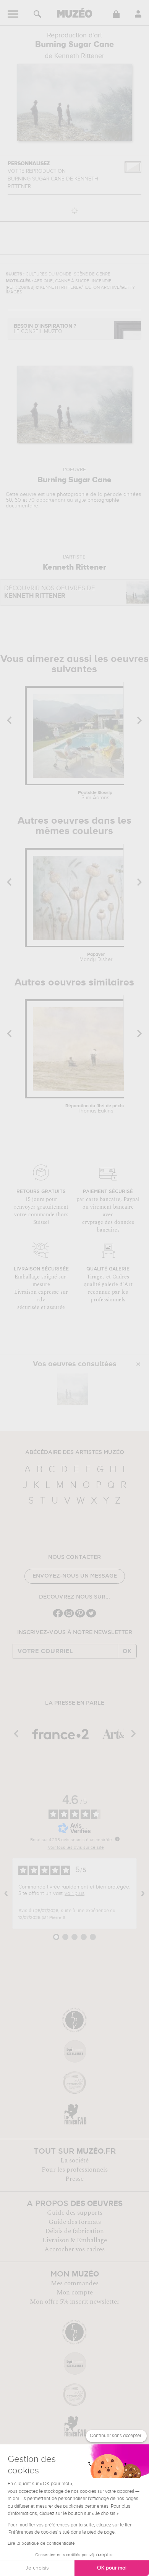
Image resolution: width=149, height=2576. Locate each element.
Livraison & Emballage (75, 2240)
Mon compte (75, 2293)
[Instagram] (69, 1617)
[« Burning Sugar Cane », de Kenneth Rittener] (73, 1389)
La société (74, 2161)
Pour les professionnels (75, 2170)
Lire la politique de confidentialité (41, 2544)
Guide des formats (75, 2222)
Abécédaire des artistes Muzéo (75, 1452)
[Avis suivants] (143, 1893)
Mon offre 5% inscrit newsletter (75, 2302)
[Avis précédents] (6, 1893)
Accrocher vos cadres (74, 2249)
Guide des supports (75, 2213)
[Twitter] (91, 1617)
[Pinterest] (80, 1617)
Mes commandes (75, 2283)
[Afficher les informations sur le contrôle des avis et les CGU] (117, 1839)
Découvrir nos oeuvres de (50, 592)
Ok (127, 1651)
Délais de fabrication (74, 2231)
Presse (74, 2179)
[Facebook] (58, 1617)
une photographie (67, 494)
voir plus (74, 1893)
